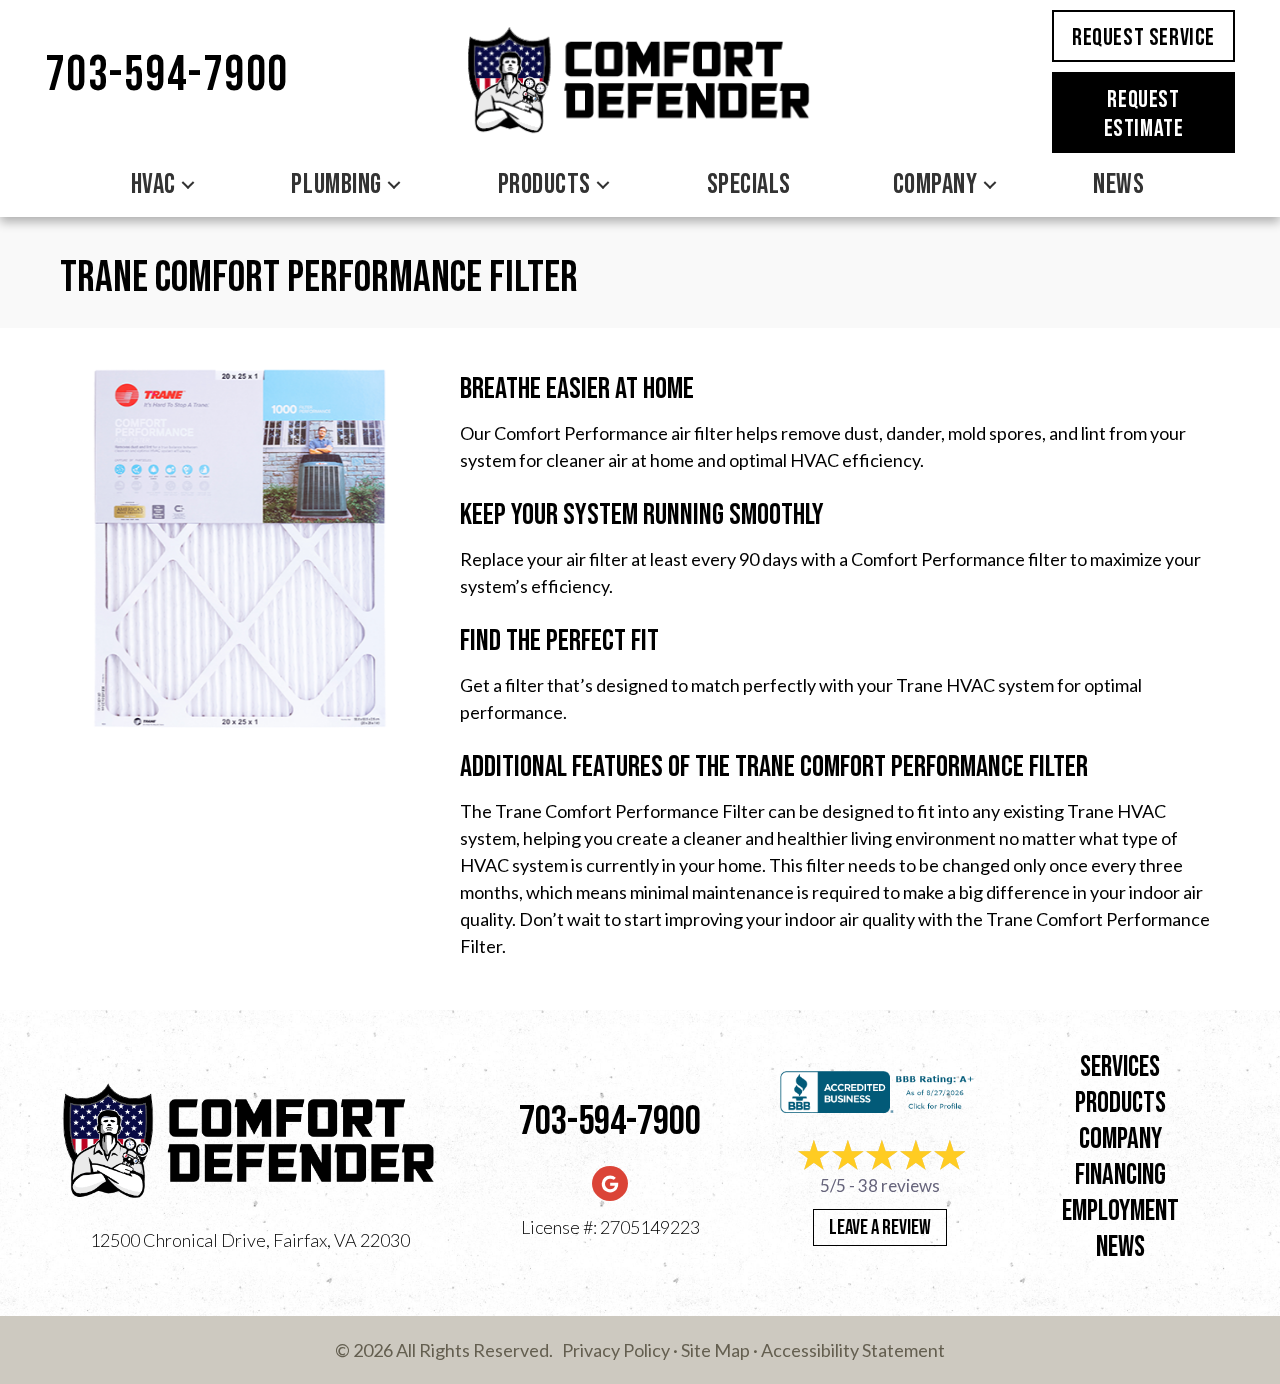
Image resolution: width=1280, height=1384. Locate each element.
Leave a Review (880, 1227)
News (1118, 184)
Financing (1120, 1175)
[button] (188, 185)
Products (544, 184)
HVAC (153, 184)
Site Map (715, 1350)
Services (1120, 1067)
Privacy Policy (616, 1350)
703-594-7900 (167, 75)
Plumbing (336, 184)
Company (935, 184)
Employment (1120, 1211)
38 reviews (899, 1185)
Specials (749, 184)
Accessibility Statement (853, 1350)
